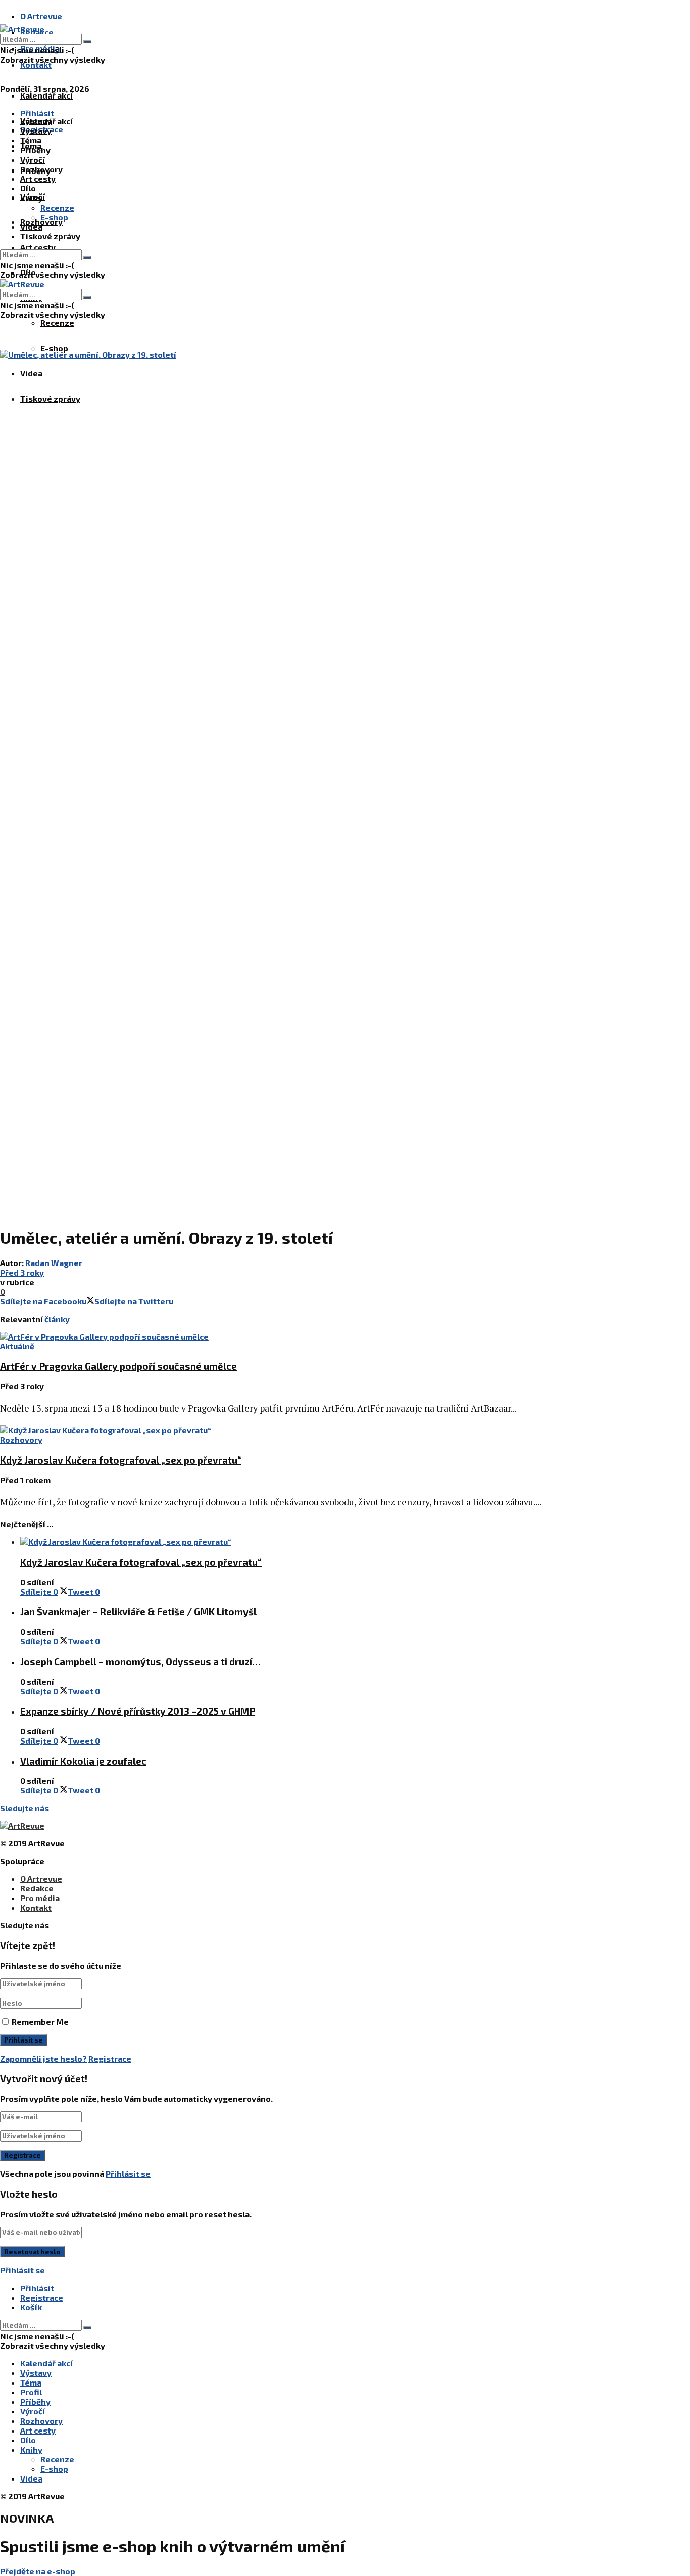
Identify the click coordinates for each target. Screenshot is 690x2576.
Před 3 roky (22, 1272)
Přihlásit (37, 2288)
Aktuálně (17, 1346)
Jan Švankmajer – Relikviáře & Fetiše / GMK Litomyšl (138, 1611)
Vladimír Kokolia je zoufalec (83, 1761)
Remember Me (40, 2022)
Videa (31, 373)
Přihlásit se (128, 2174)
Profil (31, 2392)
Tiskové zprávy (50, 398)
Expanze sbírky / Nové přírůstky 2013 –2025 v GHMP (138, 1711)
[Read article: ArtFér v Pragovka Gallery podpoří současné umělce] (323, 1336)
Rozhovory (41, 169)
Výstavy (36, 131)
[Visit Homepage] (22, 29)
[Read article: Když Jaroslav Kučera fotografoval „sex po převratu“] (323, 1430)
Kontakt (36, 64)
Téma (31, 140)
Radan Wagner (54, 1263)
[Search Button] (87, 42)
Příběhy (35, 150)
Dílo (28, 188)
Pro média (40, 1898)
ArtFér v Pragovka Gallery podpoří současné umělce (118, 1366)
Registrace (110, 2058)
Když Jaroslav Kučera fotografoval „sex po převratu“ (121, 1460)
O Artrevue (41, 16)
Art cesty (38, 247)
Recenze (57, 323)
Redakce (37, 1888)
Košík (31, 2307)
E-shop (54, 348)
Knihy (31, 198)
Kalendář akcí (46, 95)
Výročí (33, 159)
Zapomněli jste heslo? (43, 2058)
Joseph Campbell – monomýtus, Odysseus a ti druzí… (140, 1661)
